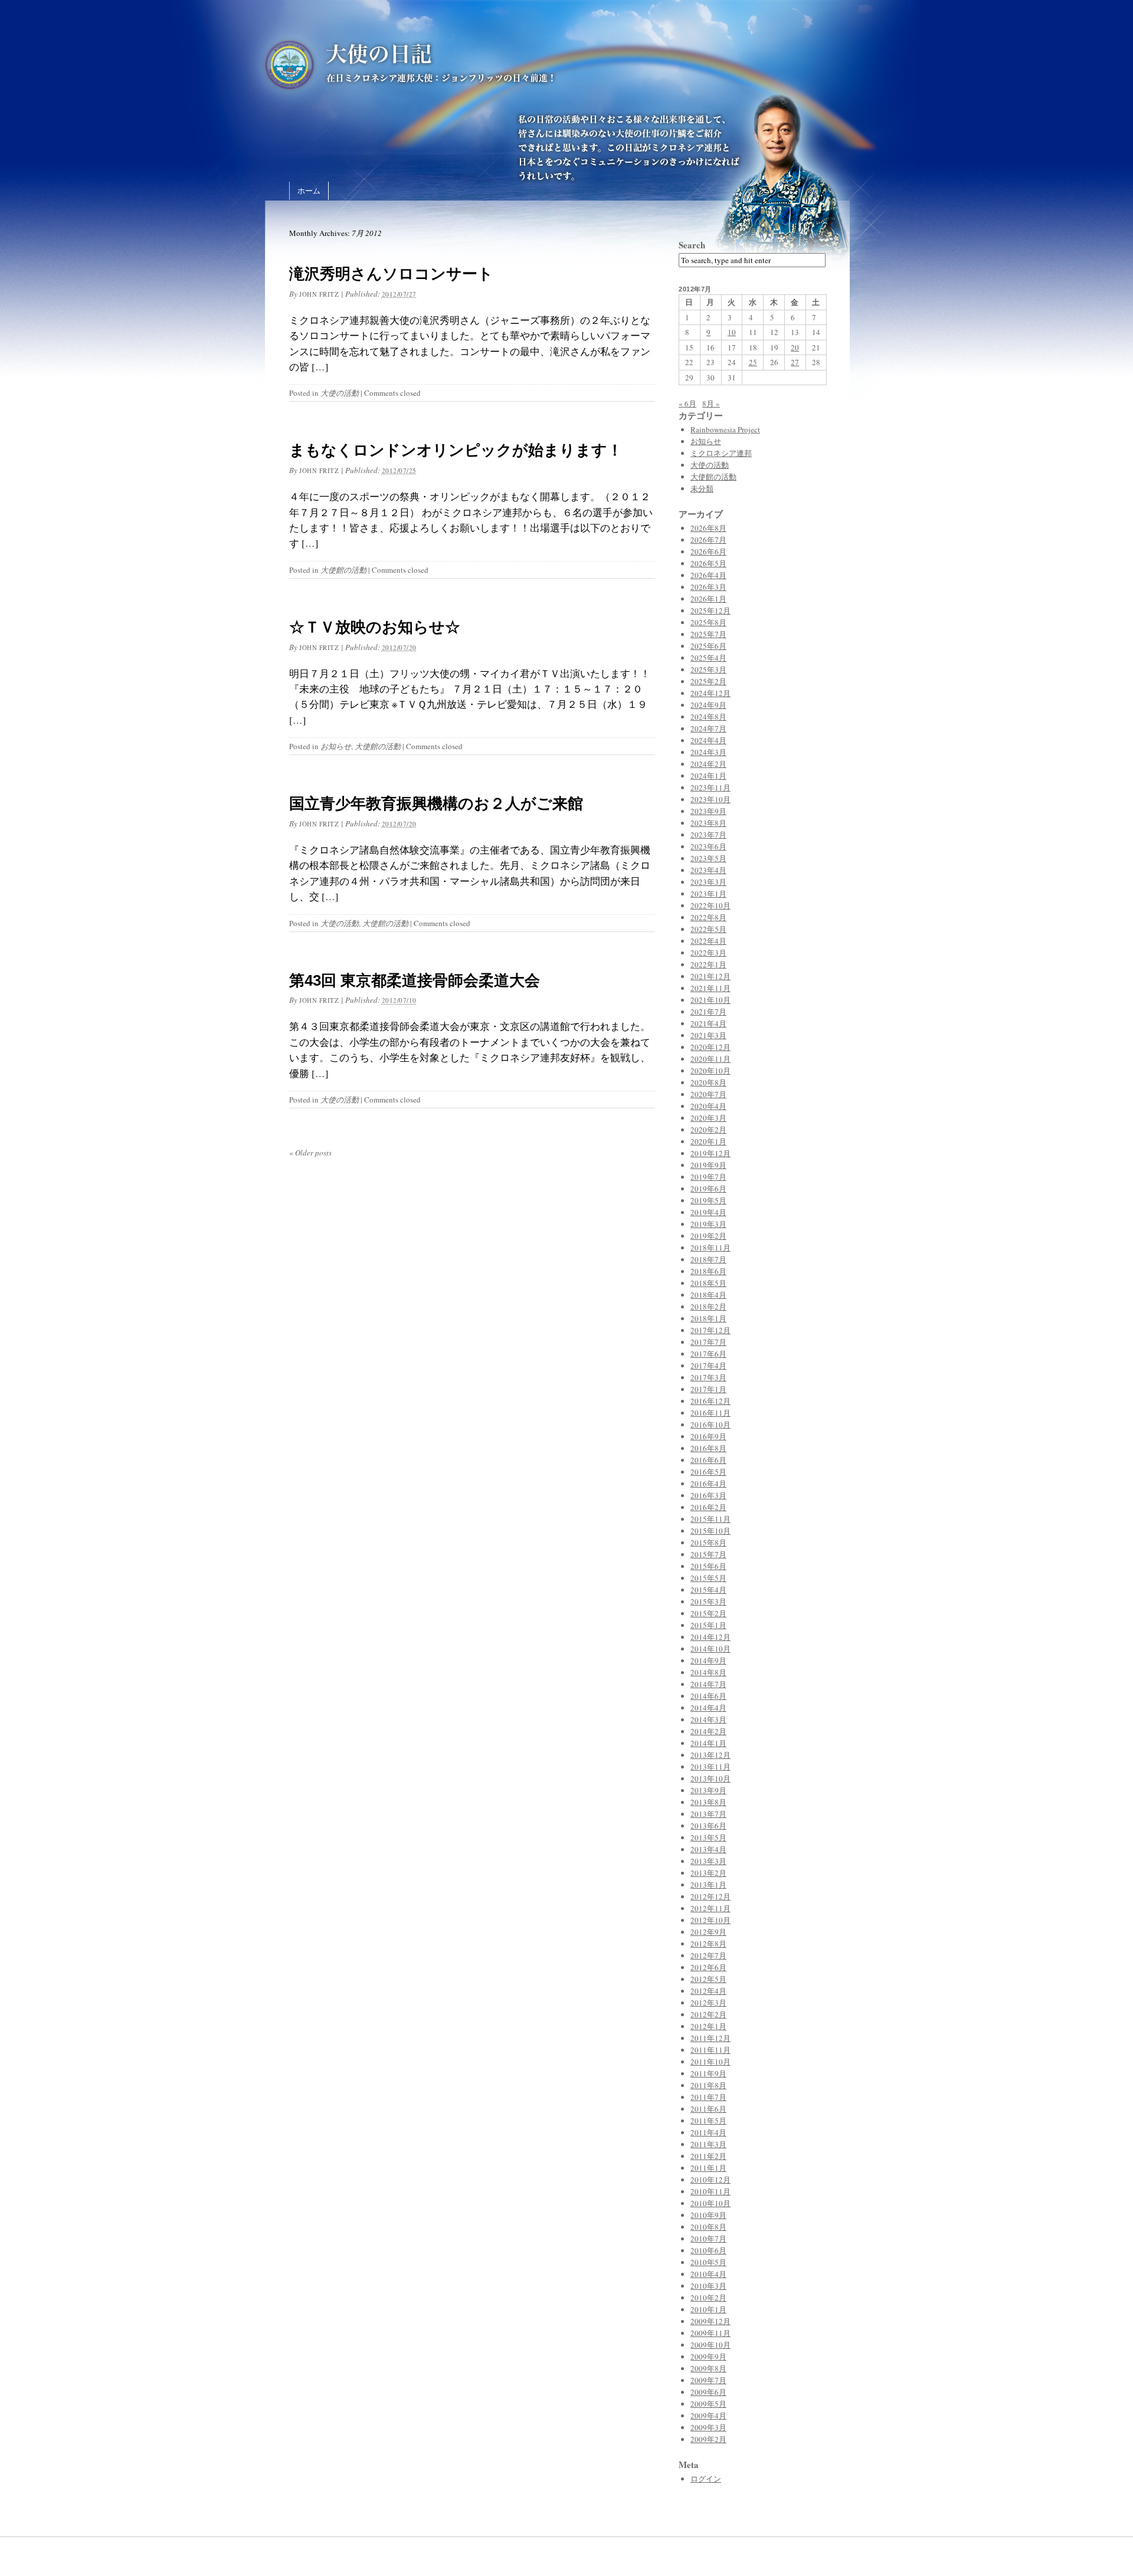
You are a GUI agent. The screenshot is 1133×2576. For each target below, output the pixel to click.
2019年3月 (708, 1224)
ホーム (309, 191)
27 (795, 362)
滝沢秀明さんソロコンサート (391, 274)
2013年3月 (708, 1861)
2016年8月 (708, 1448)
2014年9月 (708, 1661)
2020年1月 (708, 1141)
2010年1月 (708, 2309)
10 (732, 332)
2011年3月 (708, 2144)
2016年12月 (710, 1401)
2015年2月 (708, 1613)
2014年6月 (708, 1696)
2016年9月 (708, 1436)
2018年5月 (708, 1283)
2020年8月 (708, 1082)
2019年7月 (708, 1177)
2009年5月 (708, 2404)
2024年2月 (708, 764)
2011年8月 (708, 2085)
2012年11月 (710, 1908)
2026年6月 (708, 552)
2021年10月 (710, 1000)
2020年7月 (708, 1094)
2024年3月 (708, 752)
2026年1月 (708, 599)
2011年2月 (708, 2156)
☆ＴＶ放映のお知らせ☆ (375, 627)
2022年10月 (710, 905)
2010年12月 (710, 2180)
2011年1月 (708, 2168)
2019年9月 (708, 1165)
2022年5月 (708, 929)
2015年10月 (710, 1531)
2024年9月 (708, 705)
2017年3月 (708, 1377)
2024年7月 (708, 729)
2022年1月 (708, 964)
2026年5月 (708, 563)
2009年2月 (708, 2439)
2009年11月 (710, 2333)
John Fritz (319, 294)
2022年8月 (708, 917)
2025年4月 (708, 658)
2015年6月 (708, 1566)
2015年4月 (708, 1590)
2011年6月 (708, 2109)
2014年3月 (708, 1719)
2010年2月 (708, 2298)
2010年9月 (708, 2215)
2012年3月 (708, 2003)
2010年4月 (708, 2274)
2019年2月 (708, 1236)
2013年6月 (708, 1826)
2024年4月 (708, 740)
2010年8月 (708, 2227)
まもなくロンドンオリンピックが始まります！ (456, 450)
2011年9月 (708, 2073)
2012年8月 (708, 1944)
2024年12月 (710, 693)
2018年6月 (708, 1271)
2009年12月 (710, 2321)
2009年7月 (708, 2380)
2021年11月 (710, 988)
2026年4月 (708, 575)
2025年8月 (708, 622)
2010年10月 (710, 2203)
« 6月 (687, 403)
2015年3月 (708, 1602)
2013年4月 (708, 1849)
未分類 (702, 488)
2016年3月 (708, 1495)
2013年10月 (710, 1778)
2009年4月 (708, 2416)
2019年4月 (708, 1212)
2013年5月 (708, 1837)
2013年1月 (708, 1885)
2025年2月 (708, 681)
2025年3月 (708, 670)
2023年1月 (708, 894)
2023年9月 (708, 811)
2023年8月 (708, 823)
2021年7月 (708, 1012)
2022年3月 (708, 953)
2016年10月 (710, 1425)
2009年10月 (710, 2345)
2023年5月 (708, 858)
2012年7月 (708, 1955)
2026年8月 (708, 528)
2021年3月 (708, 1035)
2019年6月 (708, 1189)
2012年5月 (708, 1979)
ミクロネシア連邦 (721, 453)
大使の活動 (340, 393)
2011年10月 (710, 2062)
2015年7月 (708, 1554)
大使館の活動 (343, 570)
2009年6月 (708, 2392)
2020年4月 (708, 1106)
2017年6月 (708, 1354)
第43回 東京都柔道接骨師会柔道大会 (415, 980)
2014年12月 (710, 1637)
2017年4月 (708, 1366)
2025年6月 (708, 646)
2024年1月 (708, 776)
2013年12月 (710, 1755)
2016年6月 (708, 1460)
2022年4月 (708, 941)
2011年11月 (710, 2050)
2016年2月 (708, 1507)
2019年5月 (708, 1200)
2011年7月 (708, 2097)
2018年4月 (708, 1295)
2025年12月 (710, 611)
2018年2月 (708, 1307)
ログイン (706, 2479)
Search (692, 245)
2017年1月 (708, 1389)
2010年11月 (710, 2191)
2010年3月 (708, 2286)
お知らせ (336, 746)
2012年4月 (708, 1991)
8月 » (711, 403)
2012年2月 (708, 2014)
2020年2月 (708, 1130)
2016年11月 (710, 1413)
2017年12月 (710, 1330)
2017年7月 (708, 1342)
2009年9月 (708, 2357)
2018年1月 (708, 1318)
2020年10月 (710, 1071)
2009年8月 (708, 2368)
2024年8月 (708, 717)
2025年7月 (708, 634)
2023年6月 (708, 846)
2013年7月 (708, 1814)
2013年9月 (708, 1790)
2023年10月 (710, 799)
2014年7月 (708, 1684)
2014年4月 (708, 1708)
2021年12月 (710, 976)
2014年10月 (710, 1649)
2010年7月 (708, 2239)
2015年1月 (708, 1625)
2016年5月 (708, 1472)
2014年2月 (708, 1731)
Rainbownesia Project (725, 429)
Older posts (310, 1153)
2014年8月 (708, 1672)
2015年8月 (708, 1543)
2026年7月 (708, 540)
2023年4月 (708, 870)
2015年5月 (708, 1578)
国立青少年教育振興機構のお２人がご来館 (436, 803)
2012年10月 (710, 1920)
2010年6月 (708, 2250)
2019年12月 (710, 1153)
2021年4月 (708, 1023)
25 (753, 362)
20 (795, 347)
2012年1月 (708, 2026)
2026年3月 (708, 587)
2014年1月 (708, 1743)
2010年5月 (708, 2262)
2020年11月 (710, 1059)
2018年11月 (710, 1248)
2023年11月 (710, 787)
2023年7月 (708, 835)
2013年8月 (708, 1802)
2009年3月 (708, 2427)
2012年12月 (710, 1896)
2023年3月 (708, 882)
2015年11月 (710, 1519)
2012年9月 (708, 1932)
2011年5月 (708, 2121)
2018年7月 (708, 1259)
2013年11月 (710, 1767)
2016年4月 (708, 1484)
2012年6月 (708, 1967)
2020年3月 (708, 1118)
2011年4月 (708, 2132)
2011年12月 (710, 2038)
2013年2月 (708, 1873)
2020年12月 (710, 1047)
